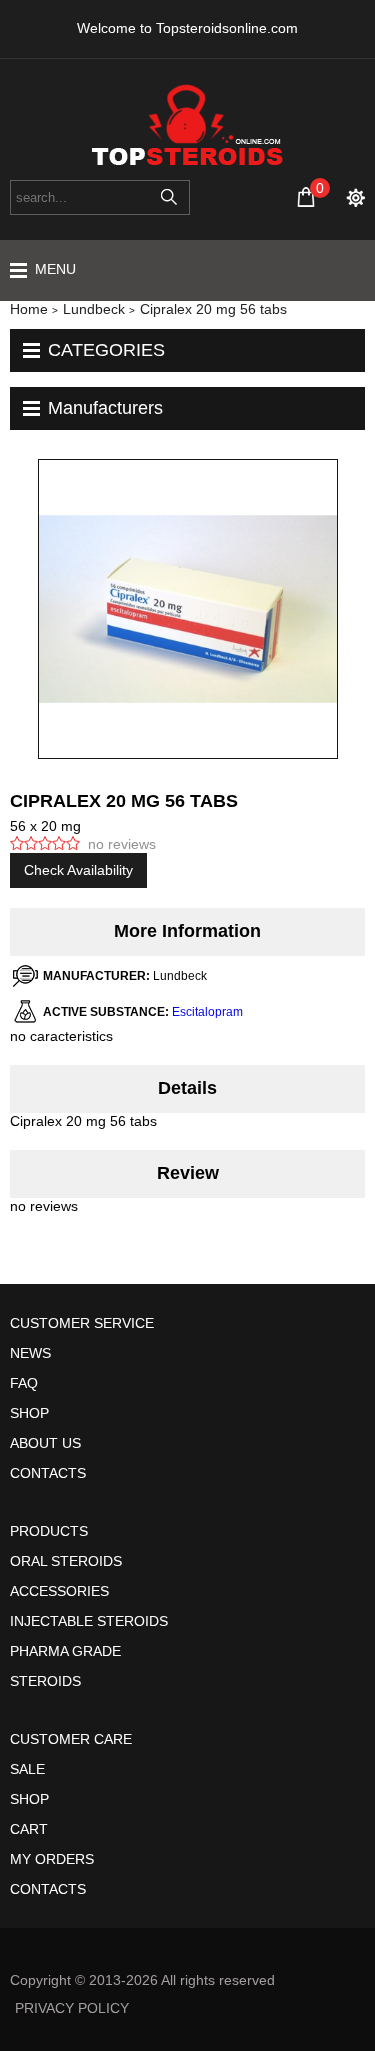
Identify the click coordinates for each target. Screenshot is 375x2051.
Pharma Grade (65, 1651)
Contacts (48, 1473)
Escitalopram (207, 1012)
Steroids (45, 1681)
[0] (306, 197)
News (30, 1353)
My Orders (52, 1859)
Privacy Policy (72, 2008)
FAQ (24, 1383)
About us (45, 1443)
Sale (27, 1769)
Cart (29, 1829)
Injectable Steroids (89, 1621)
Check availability (78, 870)
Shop (29, 1413)
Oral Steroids (66, 1561)
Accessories (59, 1591)
